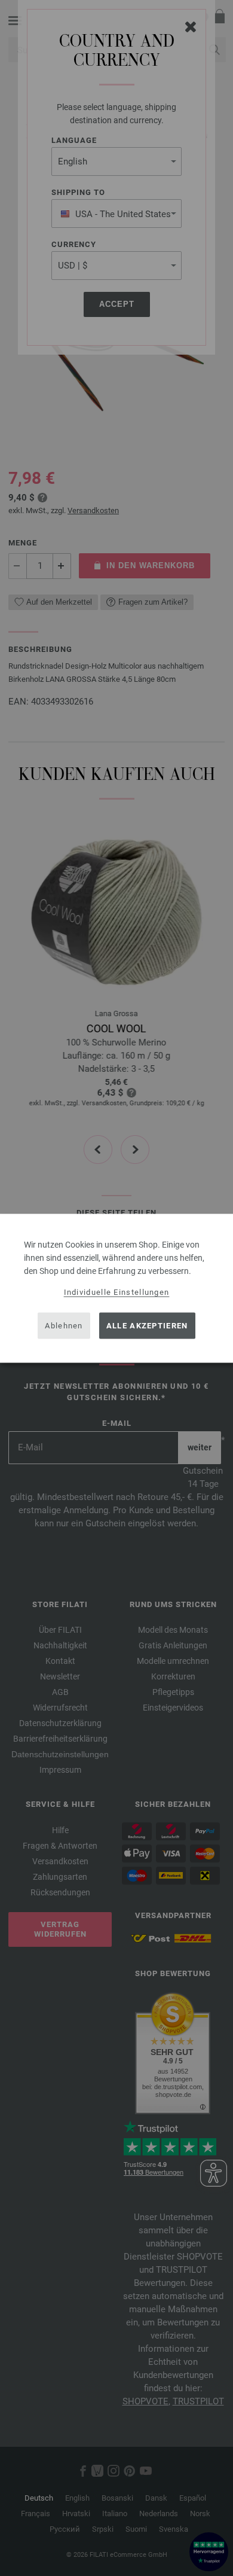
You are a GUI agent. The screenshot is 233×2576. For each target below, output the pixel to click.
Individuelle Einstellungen (117, 1292)
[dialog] (116, 1288)
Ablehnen (64, 1326)
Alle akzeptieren (147, 1326)
